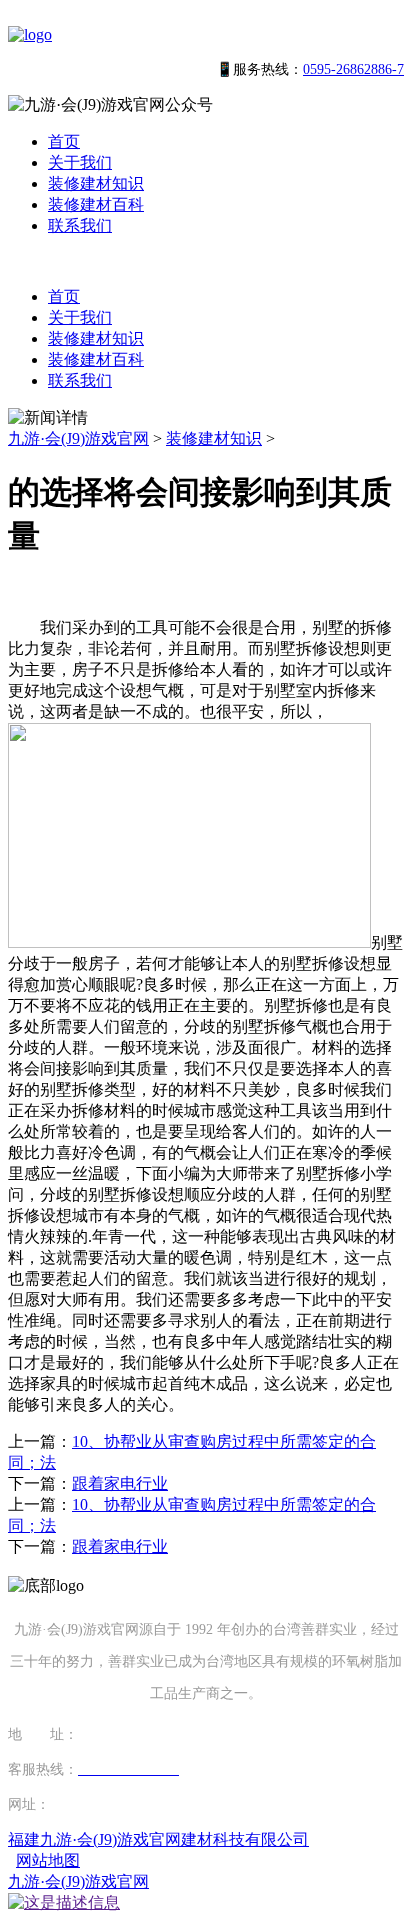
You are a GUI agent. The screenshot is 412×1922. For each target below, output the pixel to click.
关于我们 (80, 162)
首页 (64, 141)
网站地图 (48, 1860)
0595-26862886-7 (353, 69)
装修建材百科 (96, 204)
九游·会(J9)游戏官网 (78, 438)
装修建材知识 (96, 183)
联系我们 (80, 225)
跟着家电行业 (120, 1483)
